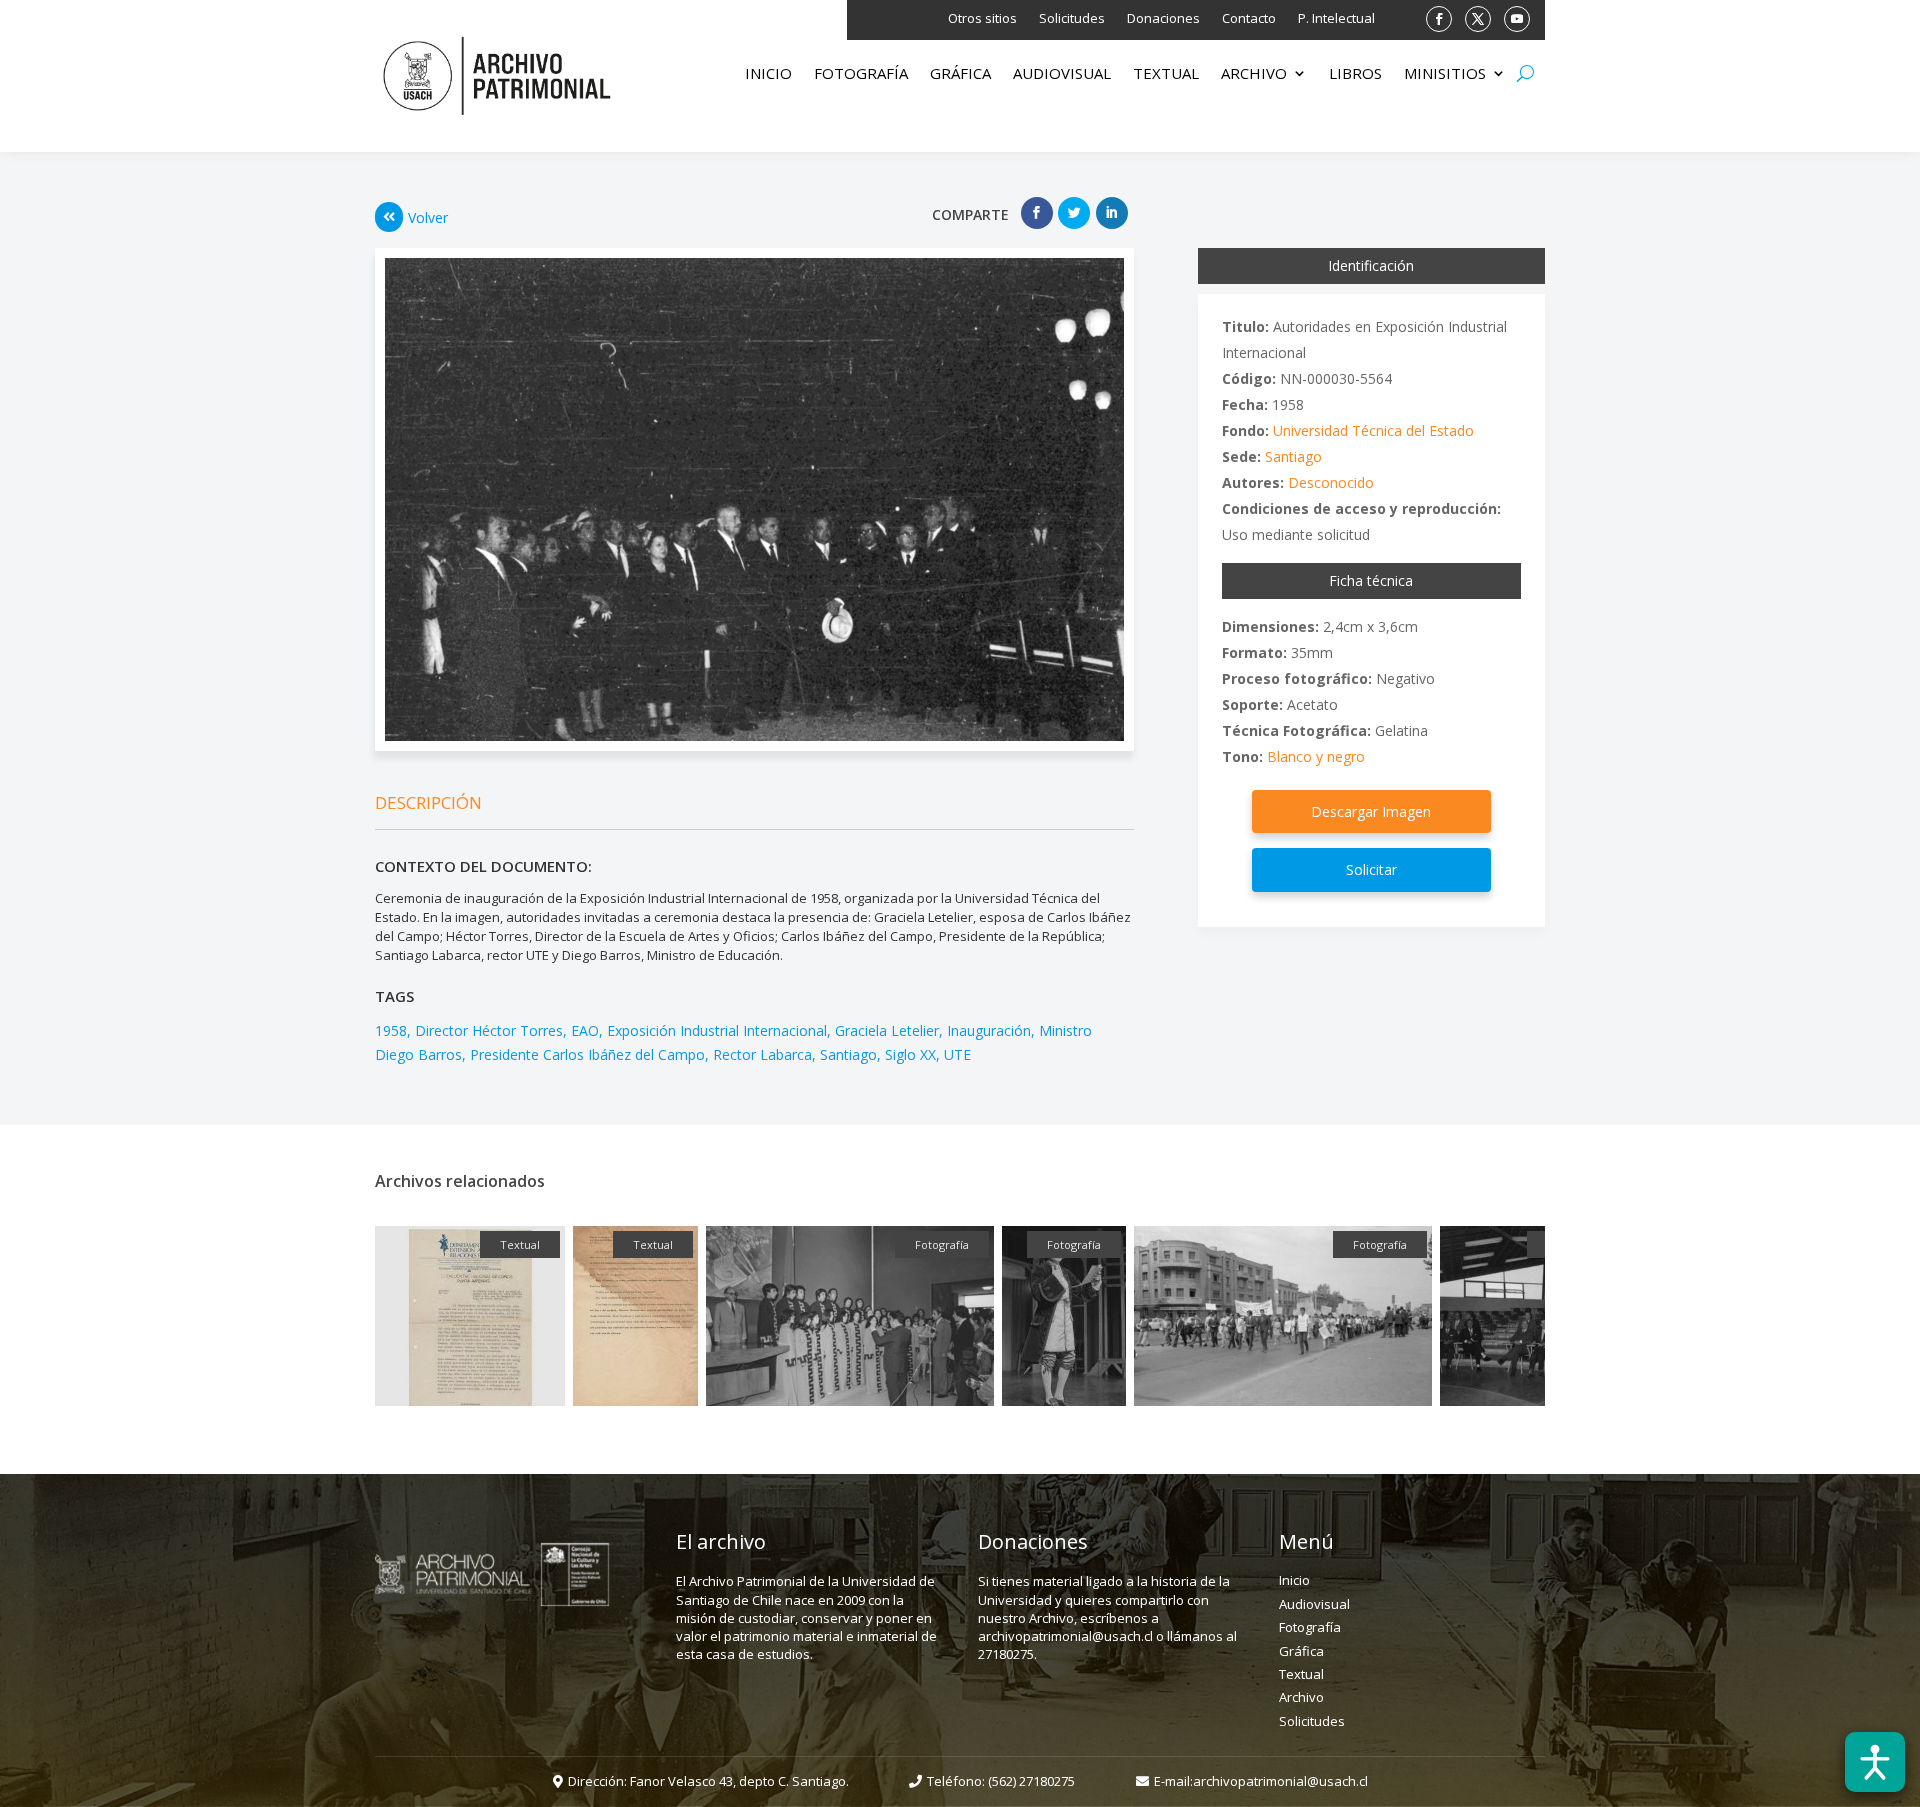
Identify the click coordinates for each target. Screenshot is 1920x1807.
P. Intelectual (1336, 19)
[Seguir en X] (1478, 19)
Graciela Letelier (887, 1030)
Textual (1166, 74)
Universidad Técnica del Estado (1373, 430)
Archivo (1254, 74)
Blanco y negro (1316, 756)
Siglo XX (910, 1054)
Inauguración (989, 1030)
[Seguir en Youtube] (1517, 19)
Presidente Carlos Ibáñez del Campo (587, 1054)
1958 (391, 1030)
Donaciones (1163, 19)
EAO (585, 1030)
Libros (1355, 74)
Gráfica (960, 74)
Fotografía (861, 74)
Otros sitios (982, 19)
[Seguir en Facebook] (1439, 19)
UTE (957, 1054)
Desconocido (1331, 482)
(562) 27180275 (1031, 1781)
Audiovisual (1062, 74)
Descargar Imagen (1371, 811)
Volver (428, 217)
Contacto (1249, 19)
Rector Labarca (762, 1054)
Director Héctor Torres (489, 1030)
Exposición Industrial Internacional (717, 1030)
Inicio (768, 74)
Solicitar (1371, 869)
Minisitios (1445, 74)
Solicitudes (1072, 19)
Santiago (848, 1054)
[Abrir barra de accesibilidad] (1875, 1762)
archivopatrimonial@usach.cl (1280, 1781)
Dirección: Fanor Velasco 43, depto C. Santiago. (708, 1781)
